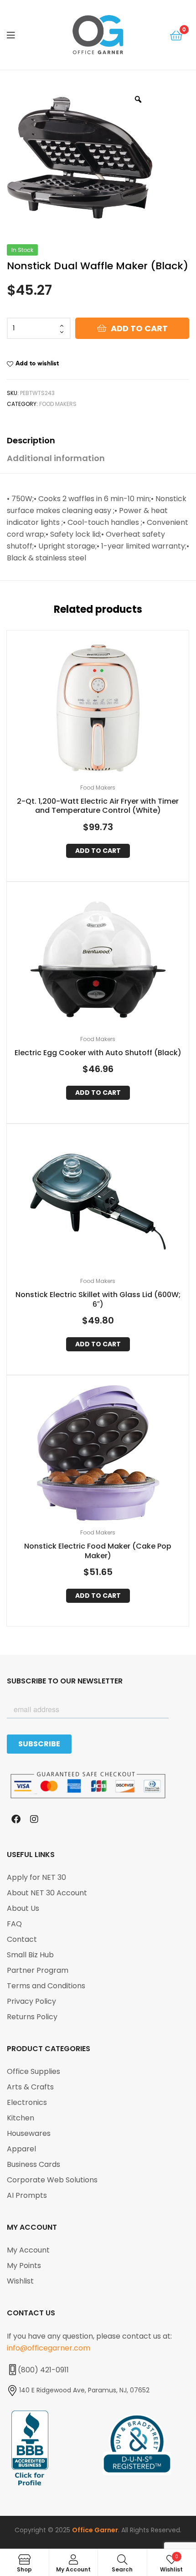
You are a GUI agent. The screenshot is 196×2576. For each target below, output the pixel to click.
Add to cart (139, 328)
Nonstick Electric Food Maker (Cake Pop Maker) (98, 1551)
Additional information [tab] (56, 458)
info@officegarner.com (49, 2348)
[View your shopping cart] (176, 35)
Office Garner (95, 2530)
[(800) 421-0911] (12, 2370)
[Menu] (18, 35)
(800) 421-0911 (43, 2370)
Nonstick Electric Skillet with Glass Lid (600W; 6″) (98, 1300)
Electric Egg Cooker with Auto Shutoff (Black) (98, 1053)
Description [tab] (31, 440)
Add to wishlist (37, 363)
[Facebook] (16, 1819)
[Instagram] (34, 1819)
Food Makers (58, 404)
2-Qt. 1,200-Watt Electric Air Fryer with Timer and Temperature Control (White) (98, 806)
